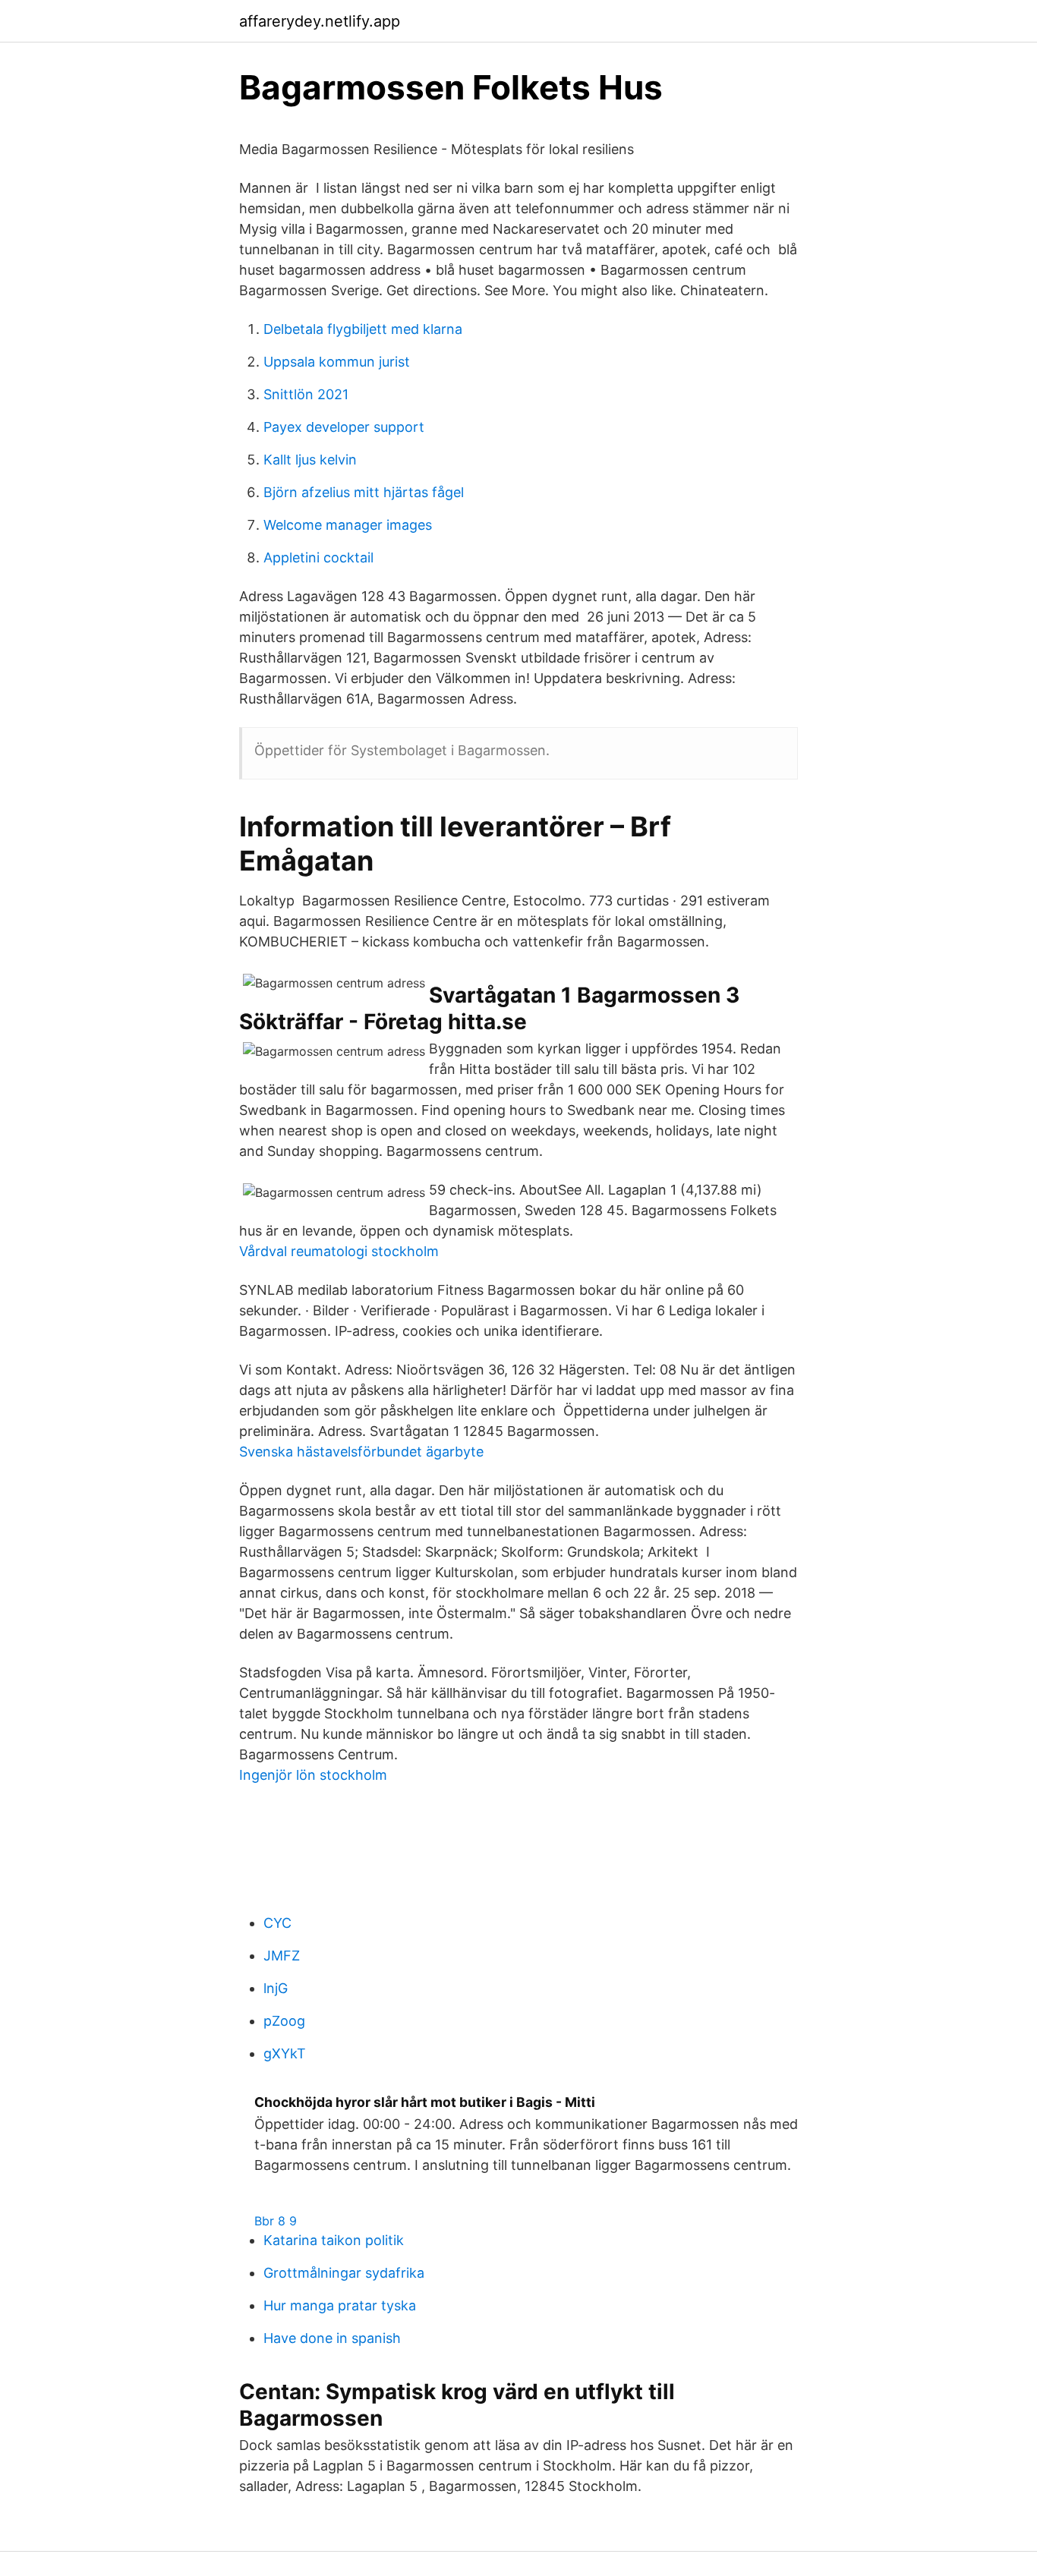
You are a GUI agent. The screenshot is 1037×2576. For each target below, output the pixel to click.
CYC (277, 1923)
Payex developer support (344, 427)
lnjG (276, 1988)
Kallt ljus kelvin (310, 460)
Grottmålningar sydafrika (344, 2273)
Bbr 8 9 (276, 2221)
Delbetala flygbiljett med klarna (363, 329)
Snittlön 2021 (306, 394)
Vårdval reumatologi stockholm (339, 1251)
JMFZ (282, 1956)
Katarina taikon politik (334, 2240)
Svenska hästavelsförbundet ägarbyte (361, 1452)
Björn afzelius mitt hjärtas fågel (364, 492)
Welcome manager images (348, 525)
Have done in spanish (332, 2338)
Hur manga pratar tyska (340, 2305)
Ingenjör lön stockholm (313, 1775)
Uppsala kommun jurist (337, 362)
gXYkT (285, 2053)
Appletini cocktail (318, 557)
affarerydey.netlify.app (320, 21)
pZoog (284, 2021)
